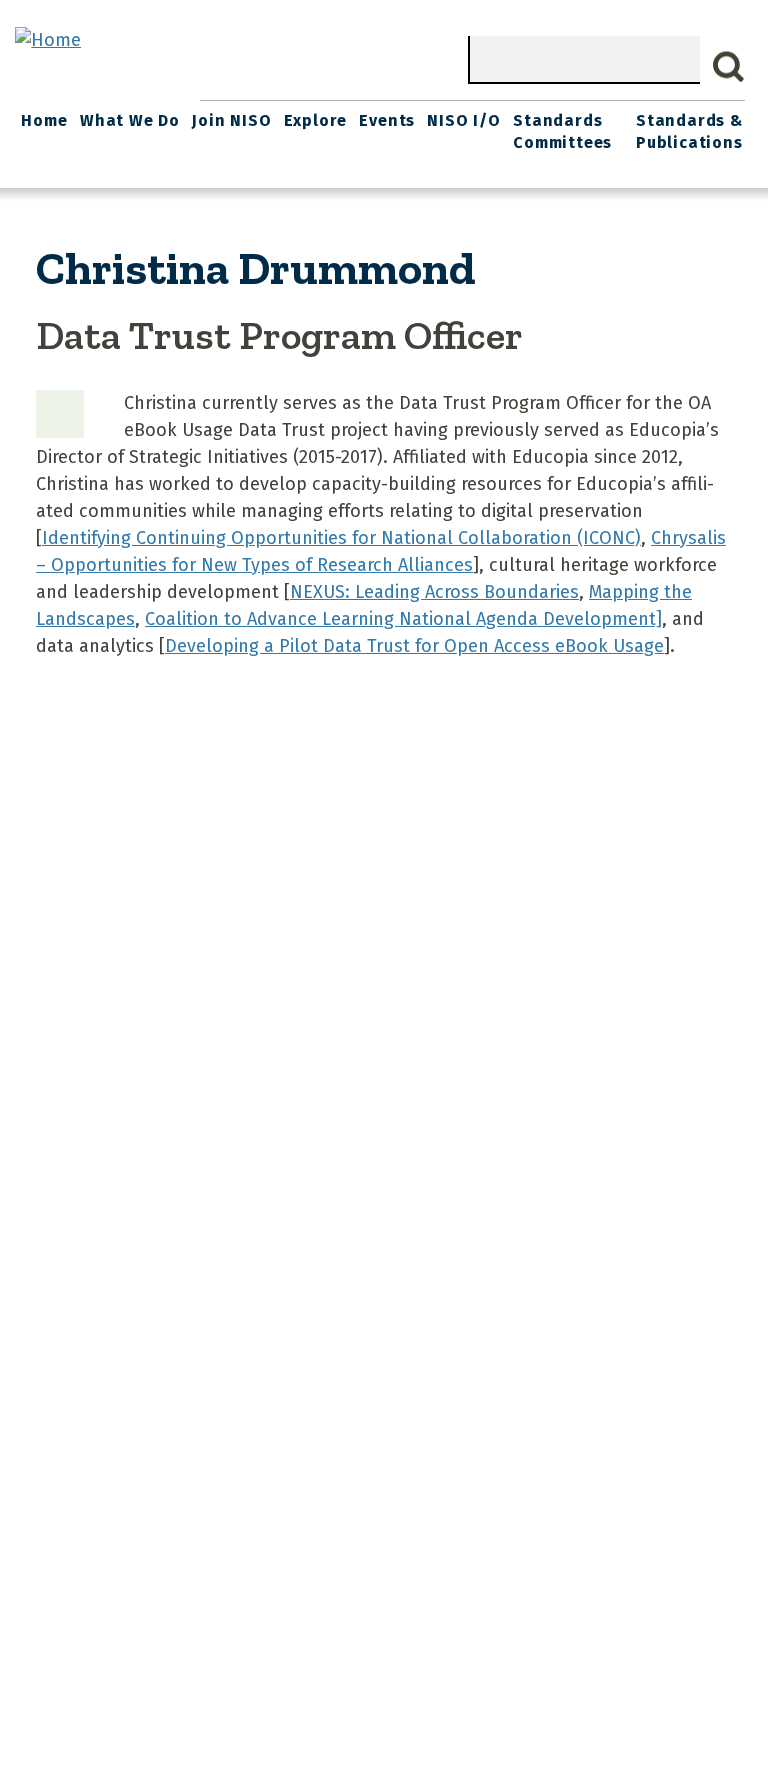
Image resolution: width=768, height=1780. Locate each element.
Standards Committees (562, 131)
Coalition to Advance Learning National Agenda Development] (403, 619)
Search (729, 67)
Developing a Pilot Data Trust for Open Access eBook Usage (414, 646)
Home (44, 120)
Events (387, 120)
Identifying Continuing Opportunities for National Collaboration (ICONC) (341, 538)
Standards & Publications (689, 131)
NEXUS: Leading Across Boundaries (434, 592)
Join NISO (231, 120)
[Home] (48, 40)
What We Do (130, 120)
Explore (316, 120)
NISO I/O (463, 120)
